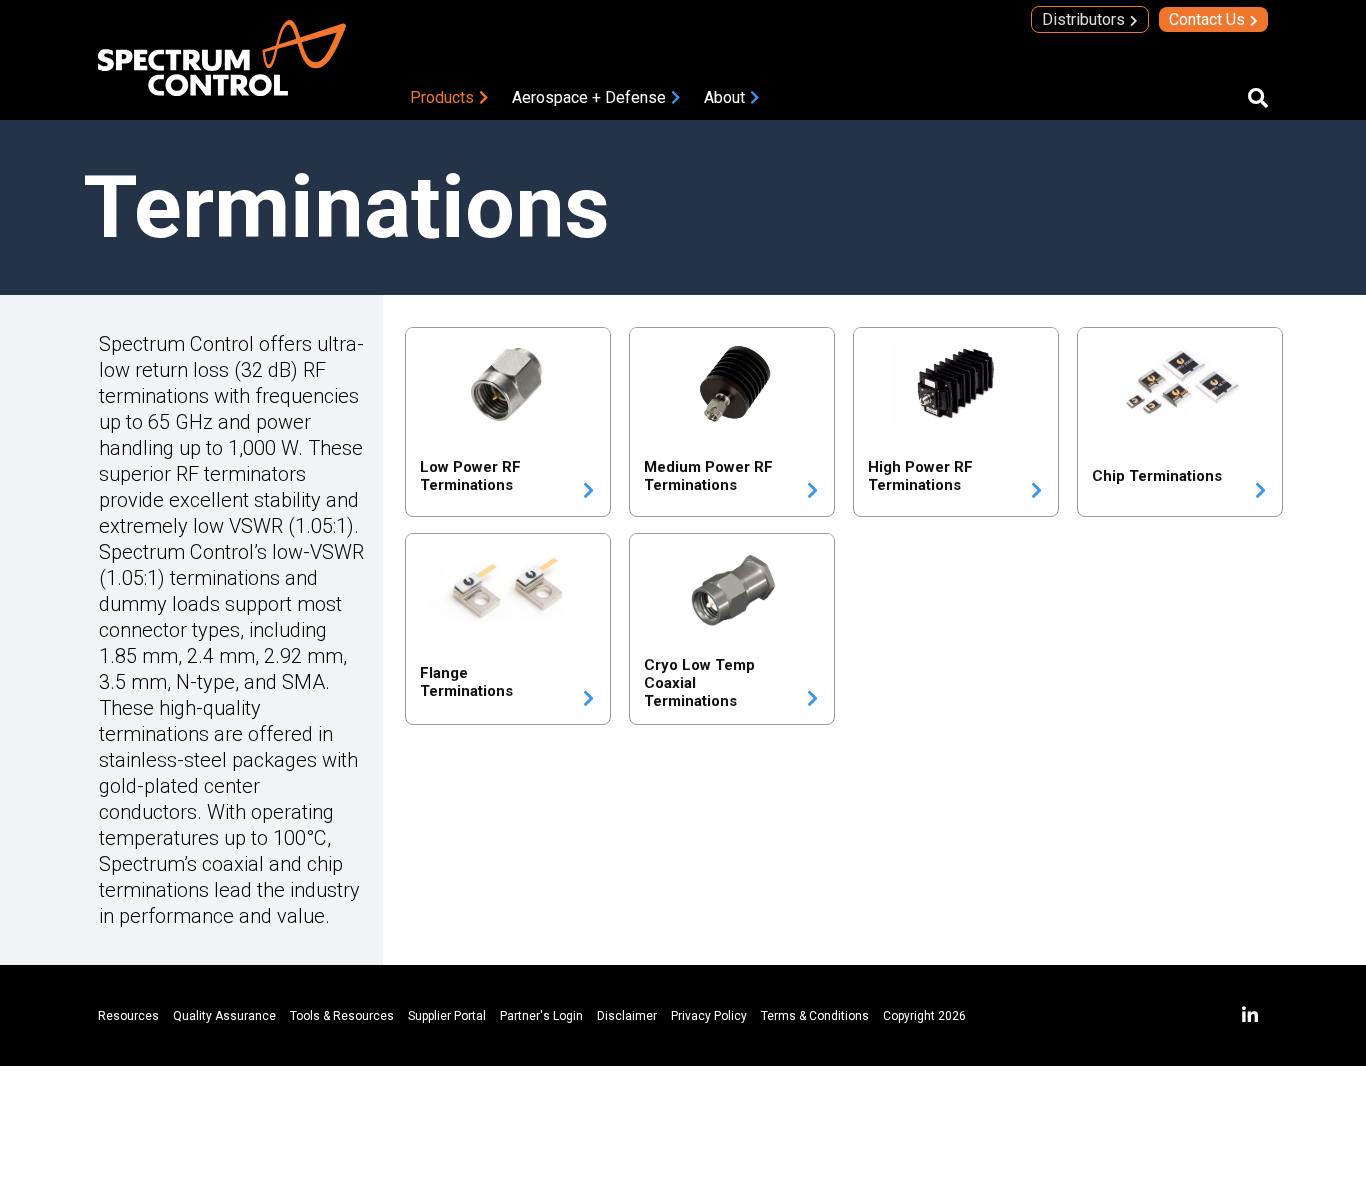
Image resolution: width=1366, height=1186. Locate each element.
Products (442, 97)
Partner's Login (541, 1016)
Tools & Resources (342, 1016)
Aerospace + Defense (589, 97)
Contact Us (1207, 19)
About (724, 97)
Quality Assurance (224, 1016)
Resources (128, 1016)
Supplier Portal (447, 1016)
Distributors (1083, 19)
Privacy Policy (709, 1016)
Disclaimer (627, 1016)
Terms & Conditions (815, 1016)
